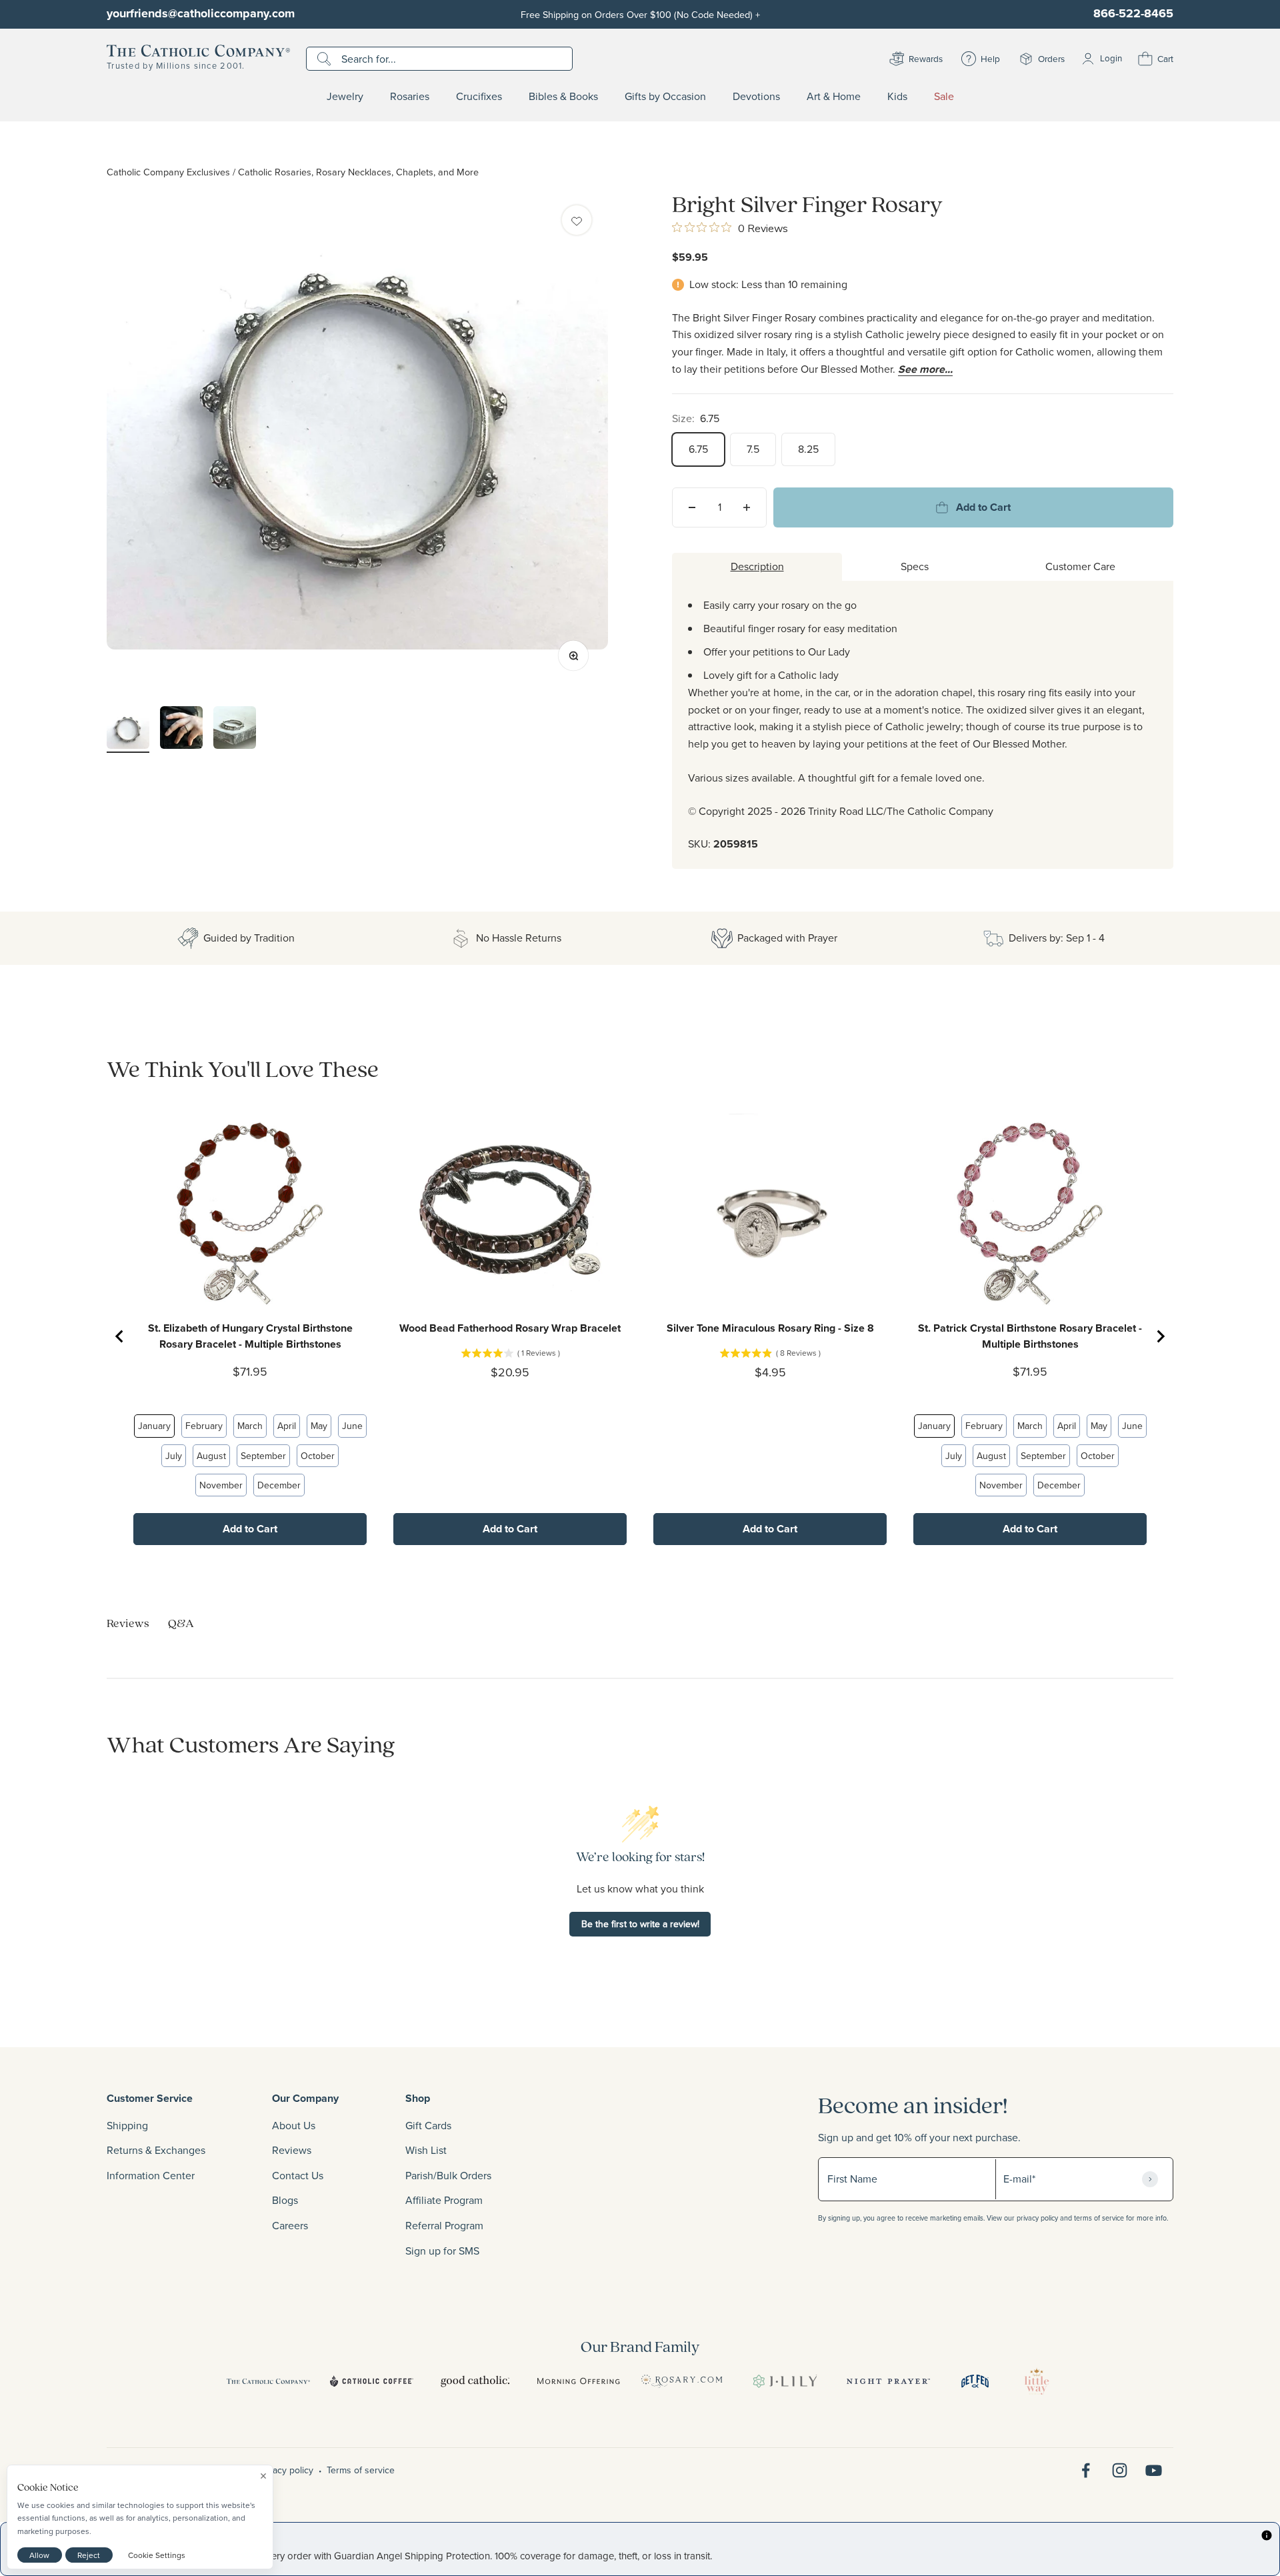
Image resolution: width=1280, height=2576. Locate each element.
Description (757, 566)
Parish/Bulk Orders (448, 2175)
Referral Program (444, 2225)
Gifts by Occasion (665, 97)
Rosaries (410, 97)
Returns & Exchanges (156, 2150)
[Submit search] (326, 59)
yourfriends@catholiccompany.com (201, 13)
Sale (944, 97)
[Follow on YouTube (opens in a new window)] (1154, 2470)
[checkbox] (577, 220)
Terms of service (361, 2470)
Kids (897, 97)
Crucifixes (479, 97)
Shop (418, 2098)
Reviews (292, 2150)
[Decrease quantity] (692, 507)
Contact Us (298, 2175)
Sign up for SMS (442, 2251)
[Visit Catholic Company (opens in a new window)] (268, 2381)
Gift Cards (428, 2125)
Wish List (426, 2150)
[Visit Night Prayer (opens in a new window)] (888, 2381)
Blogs (285, 2200)
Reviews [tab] (128, 1623)
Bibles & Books (563, 97)
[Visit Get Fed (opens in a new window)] (975, 2381)
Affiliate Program (444, 2200)
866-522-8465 (1133, 13)
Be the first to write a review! (640, 1924)
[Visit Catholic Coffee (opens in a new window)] (372, 2381)
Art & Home (834, 97)
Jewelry (345, 97)
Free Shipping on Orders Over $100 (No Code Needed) (640, 14)
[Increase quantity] (747, 507)
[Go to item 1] (128, 731)
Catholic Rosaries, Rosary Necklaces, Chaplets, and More (358, 172)
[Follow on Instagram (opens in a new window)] (1120, 2470)
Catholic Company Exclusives (168, 172)
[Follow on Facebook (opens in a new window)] (1086, 2470)
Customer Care (1080, 566)
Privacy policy (285, 2470)
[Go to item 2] (181, 730)
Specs (915, 566)
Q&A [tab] (181, 1623)
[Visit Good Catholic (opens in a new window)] (475, 2381)
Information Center (151, 2175)
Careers (290, 2225)
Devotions (756, 97)
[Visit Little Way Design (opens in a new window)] (1037, 2381)
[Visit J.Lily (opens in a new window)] (785, 2381)
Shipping (127, 2125)
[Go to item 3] (235, 730)
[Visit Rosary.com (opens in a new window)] (682, 2381)
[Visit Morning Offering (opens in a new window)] (578, 2381)
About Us (294, 2125)
